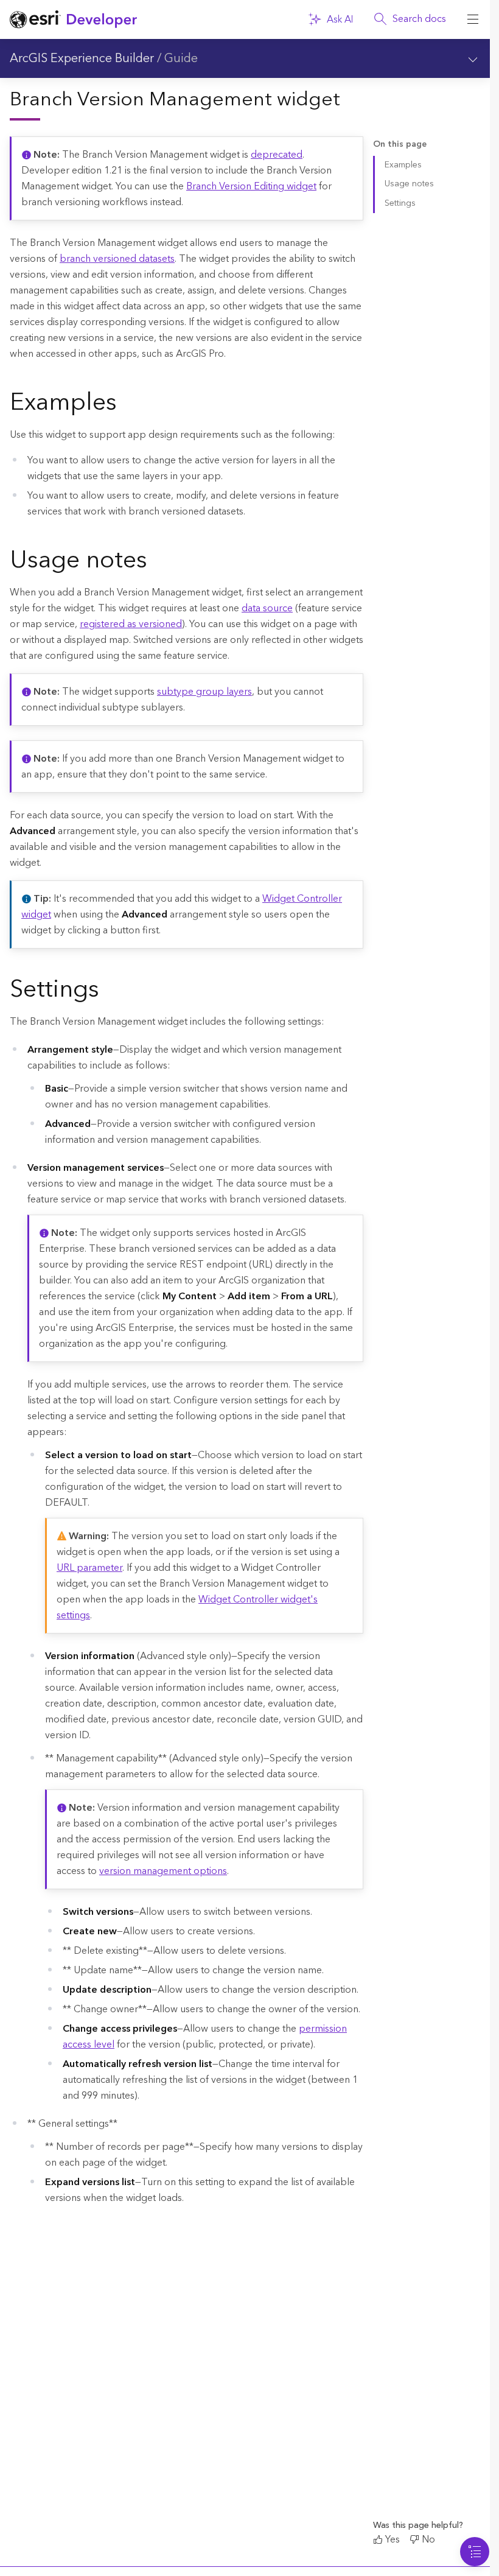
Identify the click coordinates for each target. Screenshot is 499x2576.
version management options (163, 1871)
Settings (400, 203)
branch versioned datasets (117, 259)
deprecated (277, 155)
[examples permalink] (127, 405)
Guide (181, 58)
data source (267, 608)
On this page (400, 145)
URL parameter (89, 1568)
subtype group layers (204, 692)
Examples (403, 165)
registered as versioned (131, 624)
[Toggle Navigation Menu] (475, 2552)
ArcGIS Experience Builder (82, 58)
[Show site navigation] (473, 19)
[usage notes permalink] (157, 563)
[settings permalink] (109, 992)
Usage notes (409, 184)
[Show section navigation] (473, 58)
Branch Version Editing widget (251, 186)
